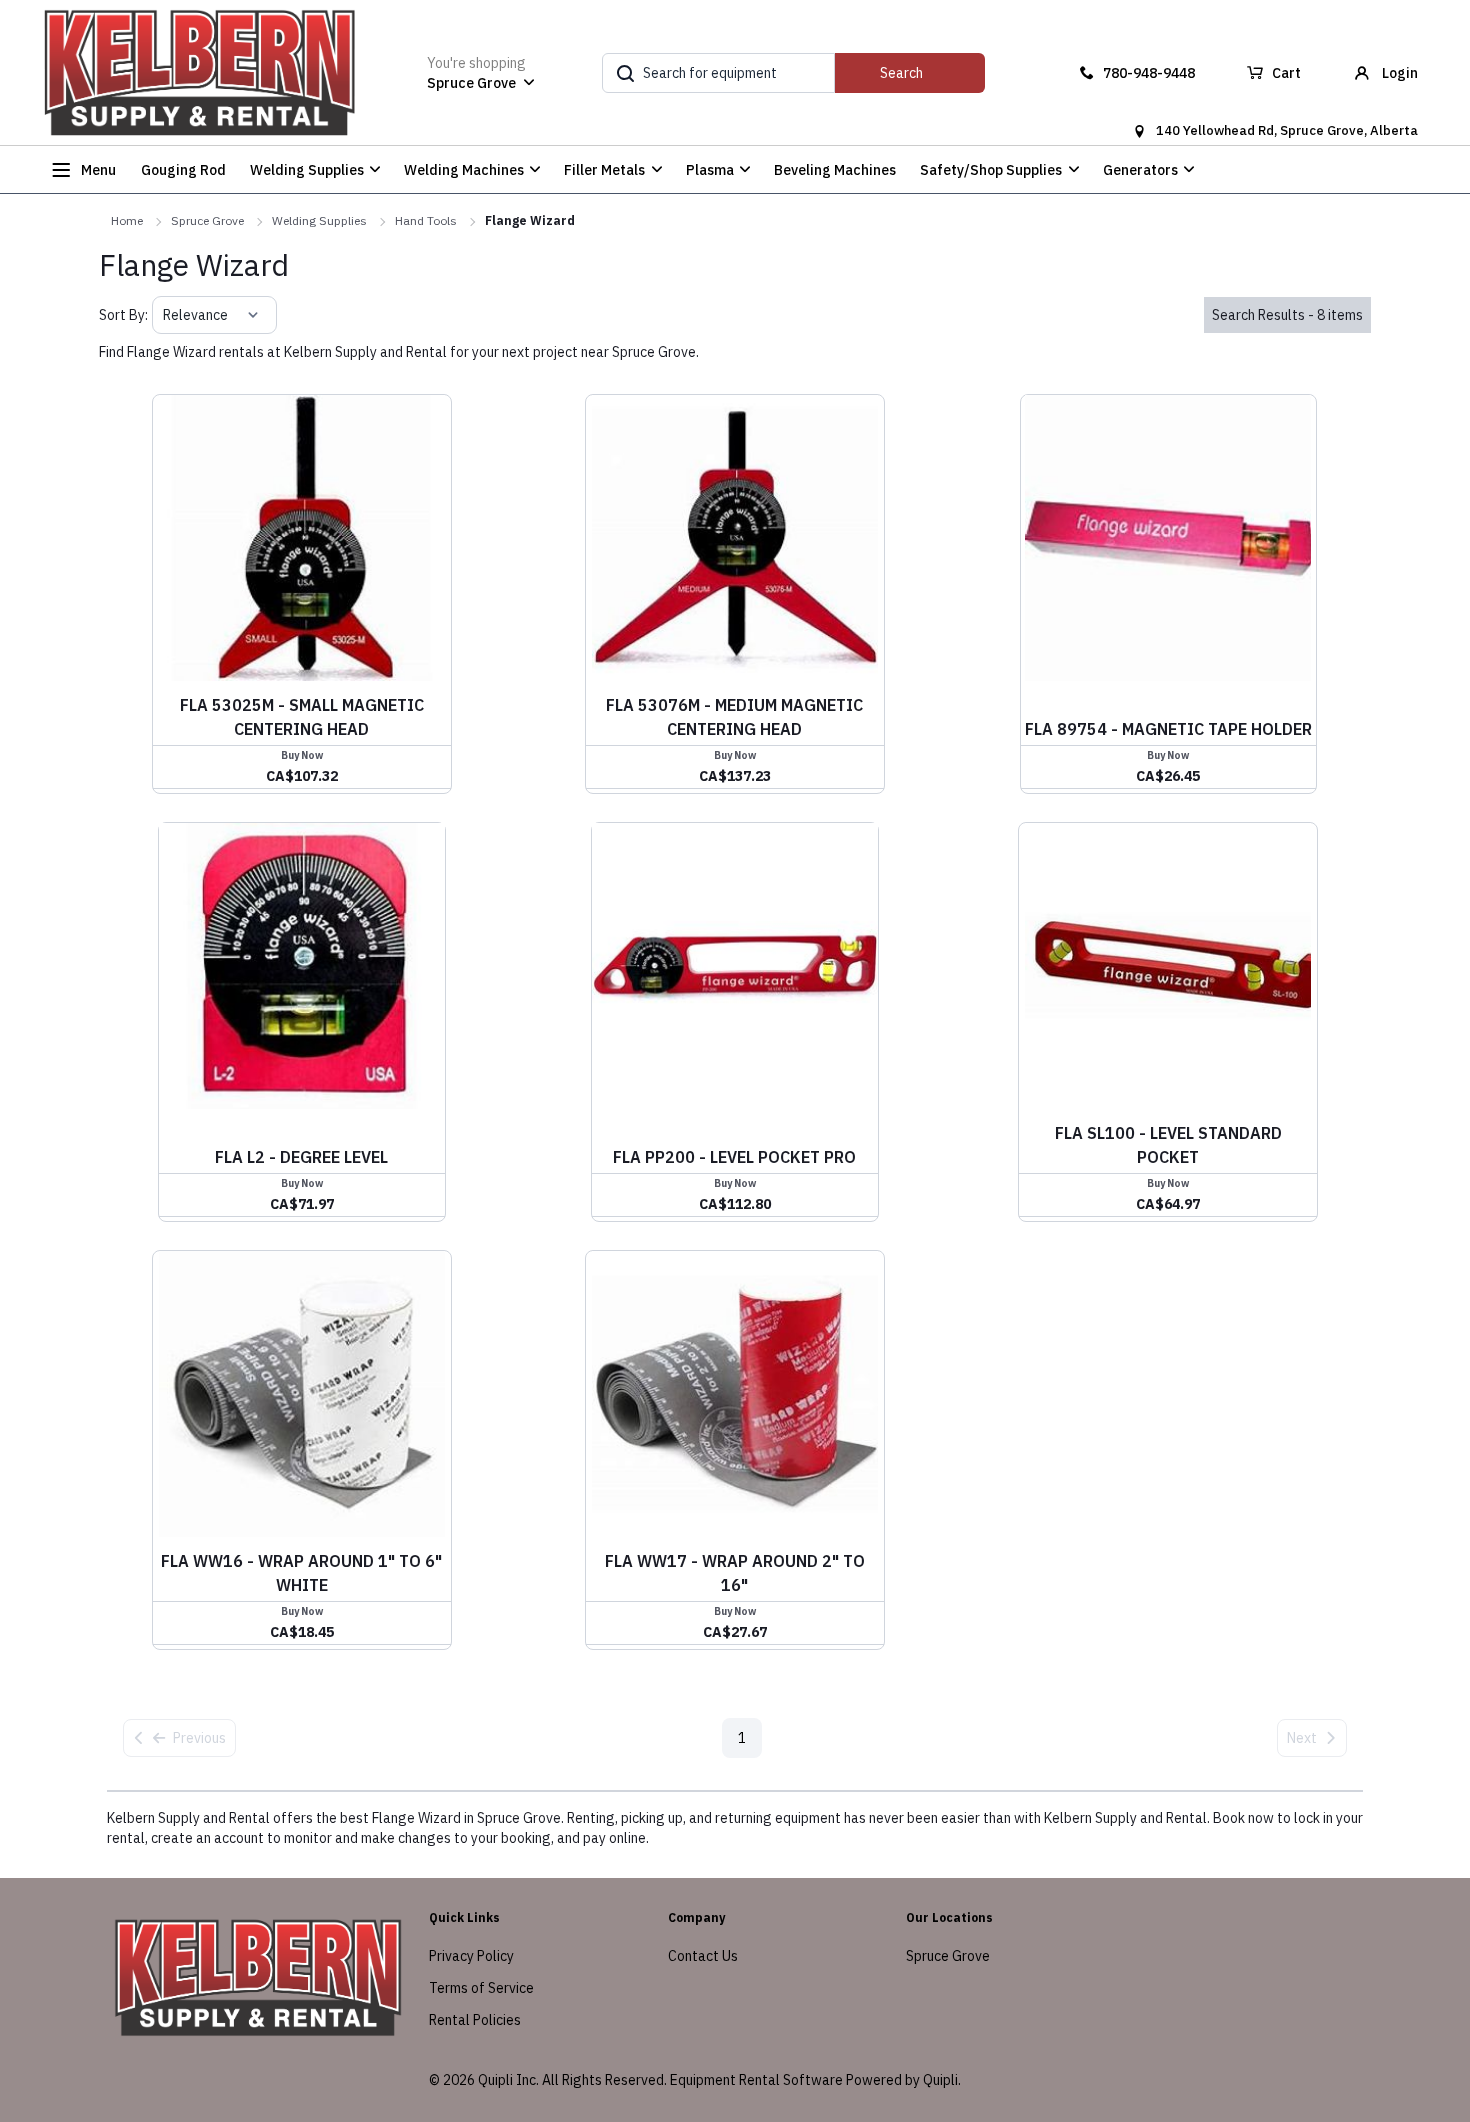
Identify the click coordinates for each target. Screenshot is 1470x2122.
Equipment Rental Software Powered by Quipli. (815, 2080)
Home (127, 220)
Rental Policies (475, 2020)
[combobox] (164, 315)
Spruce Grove (207, 220)
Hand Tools (426, 220)
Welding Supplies (319, 220)
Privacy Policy (471, 1956)
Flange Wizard (530, 220)
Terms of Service (481, 1988)
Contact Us (703, 1956)
